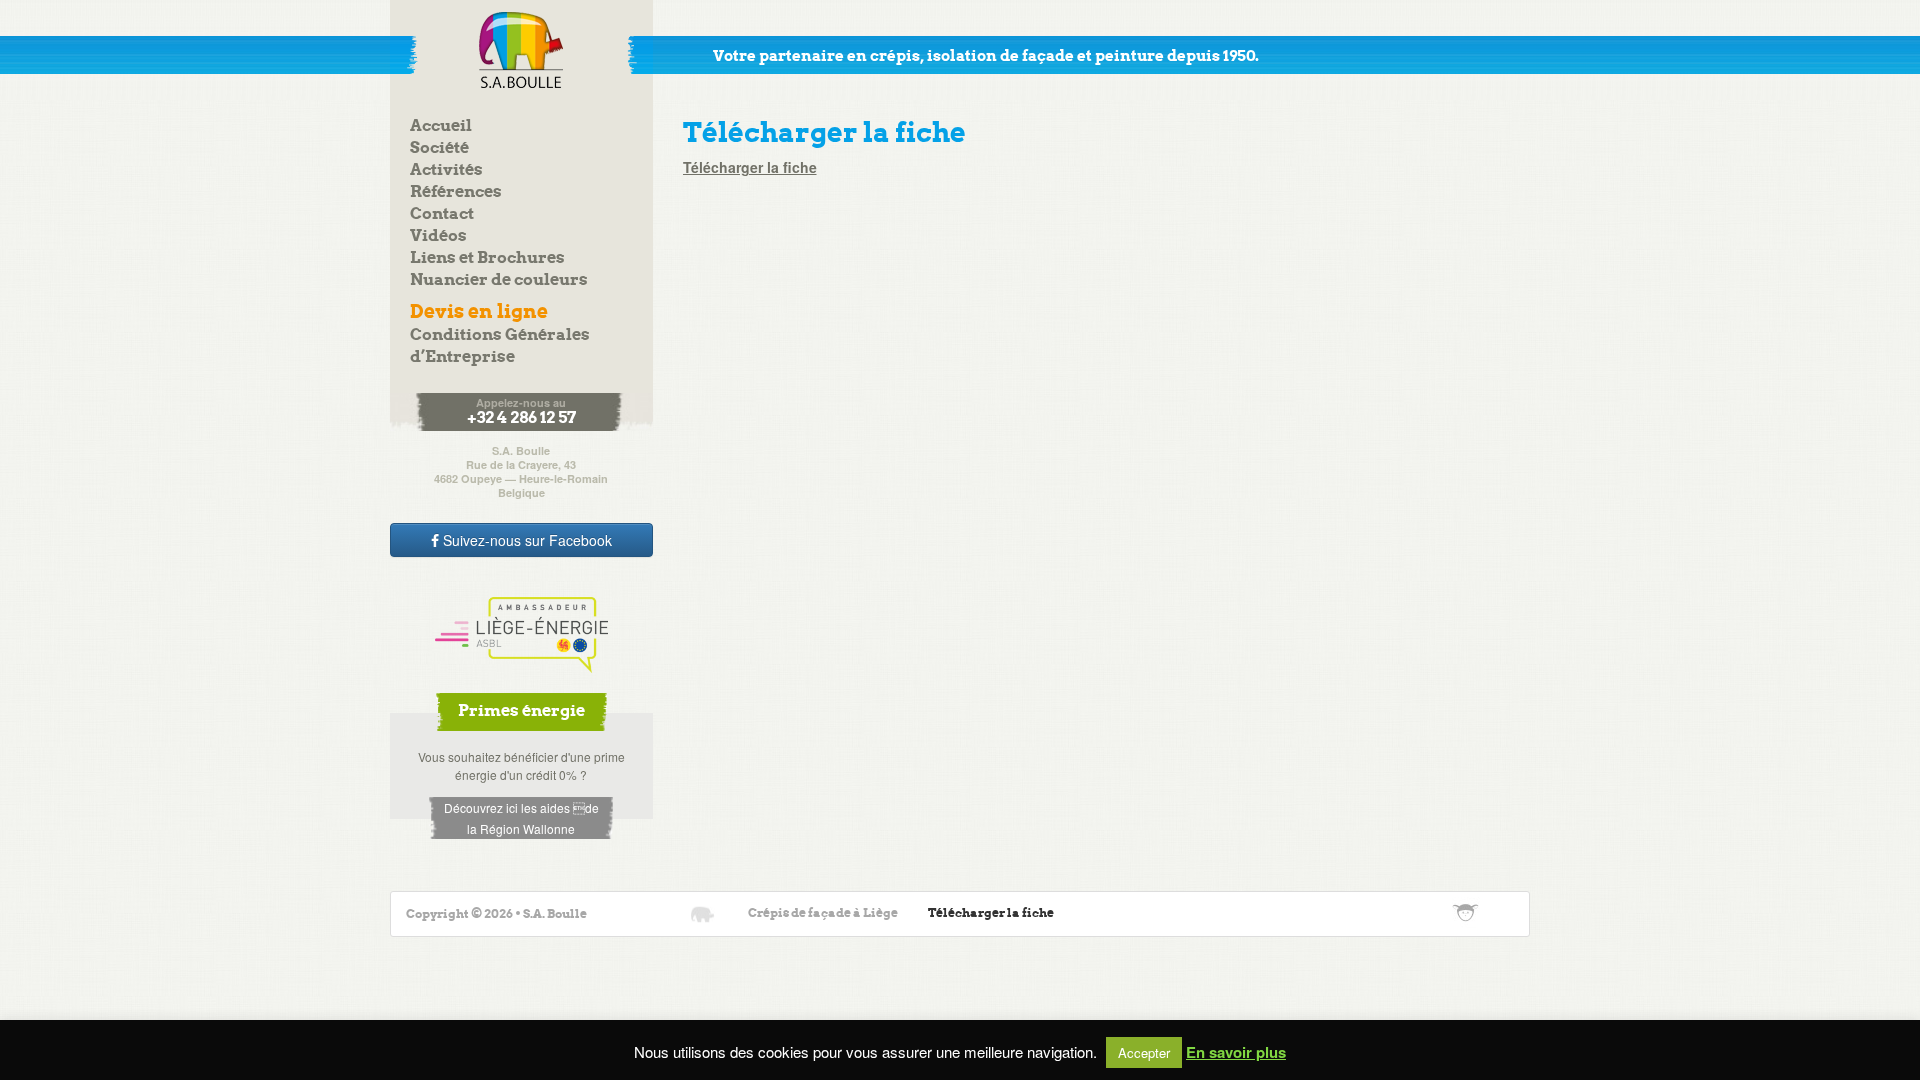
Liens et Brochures (487, 258)
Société (439, 148)
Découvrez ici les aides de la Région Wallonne (521, 818)
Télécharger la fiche (750, 167)
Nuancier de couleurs (499, 280)
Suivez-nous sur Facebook (525, 540)
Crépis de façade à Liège (823, 913)
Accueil (441, 126)
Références (456, 192)
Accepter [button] (1144, 1052)
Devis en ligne (479, 312)
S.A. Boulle (521, 50)
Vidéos (438, 236)
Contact (442, 214)
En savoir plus (1236, 1052)
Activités (446, 170)
